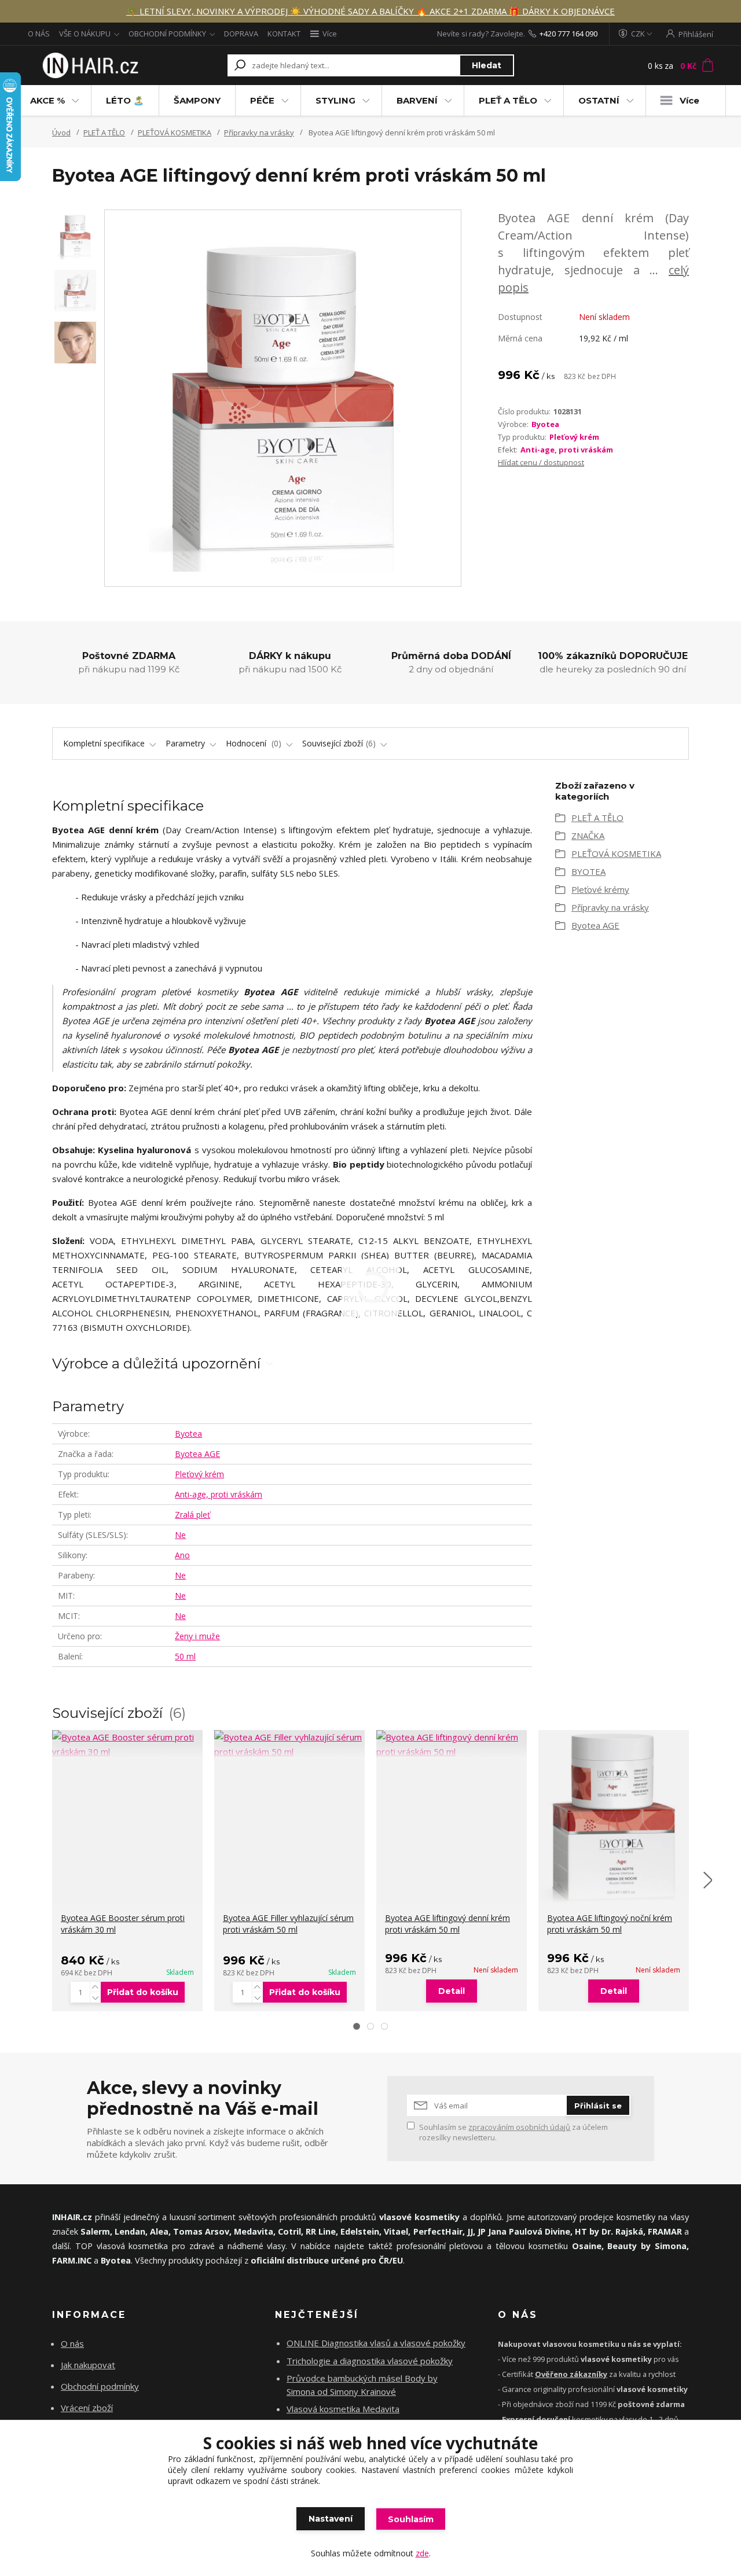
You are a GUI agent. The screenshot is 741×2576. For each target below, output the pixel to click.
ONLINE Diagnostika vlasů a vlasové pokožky (376, 2343)
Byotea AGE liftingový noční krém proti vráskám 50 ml (610, 1924)
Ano (182, 1555)
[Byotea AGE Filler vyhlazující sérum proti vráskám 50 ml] (289, 1745)
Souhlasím (411, 2519)
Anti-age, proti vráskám (567, 450)
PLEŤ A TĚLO (508, 100)
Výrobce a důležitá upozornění (156, 1364)
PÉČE (262, 100)
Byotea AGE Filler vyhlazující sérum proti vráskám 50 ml (288, 1924)
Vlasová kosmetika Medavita (343, 2409)
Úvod (61, 133)
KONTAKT (284, 34)
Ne (180, 1535)
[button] (357, 2026)
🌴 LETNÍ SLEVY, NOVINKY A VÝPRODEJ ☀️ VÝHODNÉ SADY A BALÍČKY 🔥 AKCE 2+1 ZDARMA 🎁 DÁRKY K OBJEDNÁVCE (370, 11)
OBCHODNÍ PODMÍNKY (167, 34)
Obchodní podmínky (100, 2386)
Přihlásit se (598, 2106)
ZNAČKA (588, 836)
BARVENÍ (417, 100)
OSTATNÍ (599, 100)
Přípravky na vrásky (259, 133)
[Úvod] (88, 66)
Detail (452, 1991)
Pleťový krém (574, 437)
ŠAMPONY (197, 100)
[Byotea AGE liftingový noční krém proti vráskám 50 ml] (614, 1817)
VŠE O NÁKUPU (85, 34)
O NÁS (39, 34)
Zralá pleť (192, 1515)
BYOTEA (588, 871)
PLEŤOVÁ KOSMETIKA (175, 133)
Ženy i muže (197, 1636)
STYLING (335, 100)
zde (422, 2553)
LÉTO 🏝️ (125, 100)
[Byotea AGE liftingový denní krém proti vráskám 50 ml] (452, 1745)
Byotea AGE (197, 1454)
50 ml (185, 1656)
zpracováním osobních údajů (519, 2127)
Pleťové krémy (600, 889)
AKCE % (47, 100)
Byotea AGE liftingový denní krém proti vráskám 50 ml (447, 1924)
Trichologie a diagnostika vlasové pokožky (370, 2361)
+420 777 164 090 (568, 34)
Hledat (487, 65)
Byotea (545, 424)
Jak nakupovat (88, 2365)
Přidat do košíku (143, 1992)
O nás (72, 2343)
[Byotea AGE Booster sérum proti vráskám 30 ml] (127, 1745)
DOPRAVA (241, 34)
